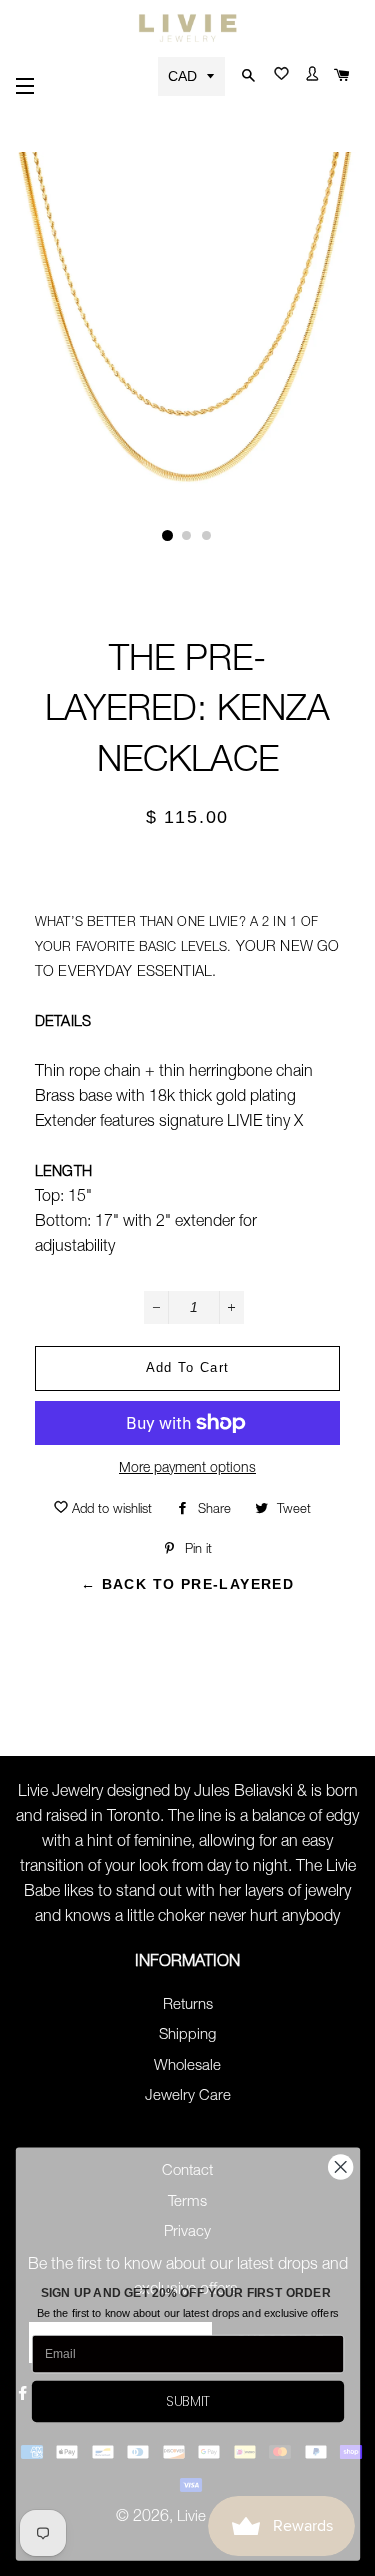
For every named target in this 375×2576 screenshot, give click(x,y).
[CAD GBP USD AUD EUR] (193, 75)
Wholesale (187, 2066)
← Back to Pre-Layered (187, 1584)
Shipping (187, 2035)
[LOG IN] (309, 78)
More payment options (187, 1469)
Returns (188, 2005)
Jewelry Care (188, 2096)
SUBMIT (188, 2401)
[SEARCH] (246, 76)
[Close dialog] (340, 2167)
